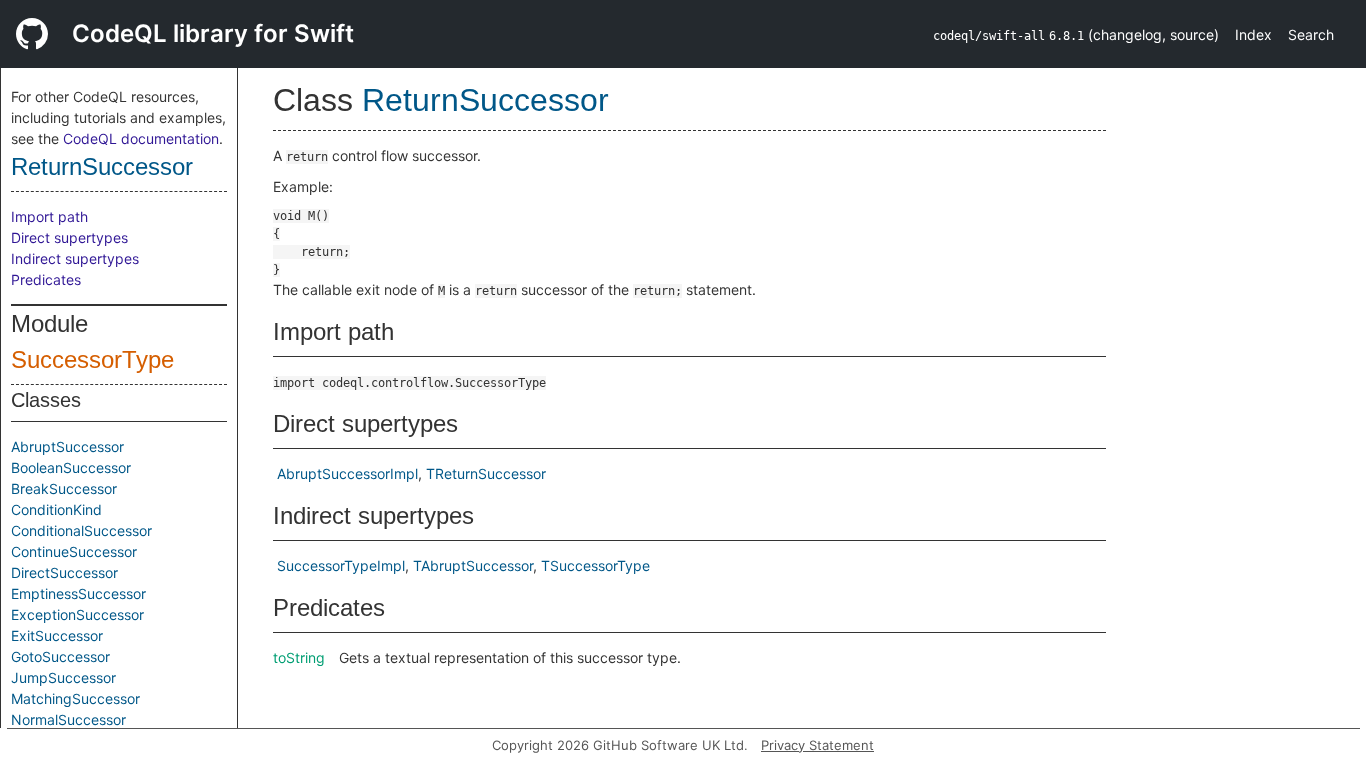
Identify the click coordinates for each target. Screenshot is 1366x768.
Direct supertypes (69, 237)
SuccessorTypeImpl (341, 565)
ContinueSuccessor (74, 551)
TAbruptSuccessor (473, 565)
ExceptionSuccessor (77, 614)
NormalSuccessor (68, 719)
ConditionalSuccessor (81, 530)
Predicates (46, 279)
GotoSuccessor (60, 656)
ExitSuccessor (57, 635)
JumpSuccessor (63, 677)
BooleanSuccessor (71, 467)
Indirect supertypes (75, 258)
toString (299, 657)
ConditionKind (56, 509)
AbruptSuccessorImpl (347, 473)
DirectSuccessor (64, 572)
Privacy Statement (817, 745)
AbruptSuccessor (67, 446)
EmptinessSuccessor (78, 593)
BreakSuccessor (64, 488)
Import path (49, 216)
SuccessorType (92, 359)
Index (1253, 34)
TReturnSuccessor (486, 473)
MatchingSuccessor (75, 698)
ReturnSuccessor (102, 166)
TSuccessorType (595, 565)
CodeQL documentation (141, 138)
